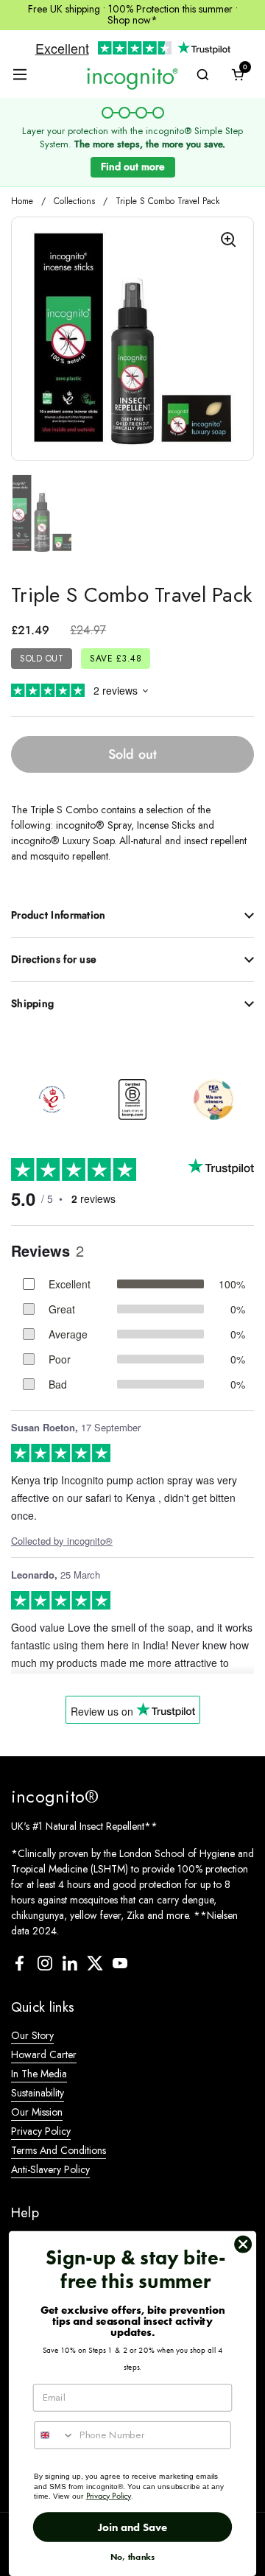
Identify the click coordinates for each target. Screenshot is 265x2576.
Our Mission (37, 2112)
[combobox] (54, 2435)
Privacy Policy (41, 2131)
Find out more (133, 166)
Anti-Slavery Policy (50, 2169)
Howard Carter (44, 2054)
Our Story (32, 2035)
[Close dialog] (243, 2245)
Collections (74, 201)
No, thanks (132, 2557)
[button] (238, 74)
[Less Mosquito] (132, 78)
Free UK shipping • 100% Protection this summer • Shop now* (133, 15)
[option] (52, 1099)
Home (22, 201)
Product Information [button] (59, 915)
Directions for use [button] (54, 959)
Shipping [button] (32, 1003)
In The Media (39, 2074)
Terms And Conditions (59, 2150)
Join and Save (133, 2527)
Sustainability (38, 2093)
